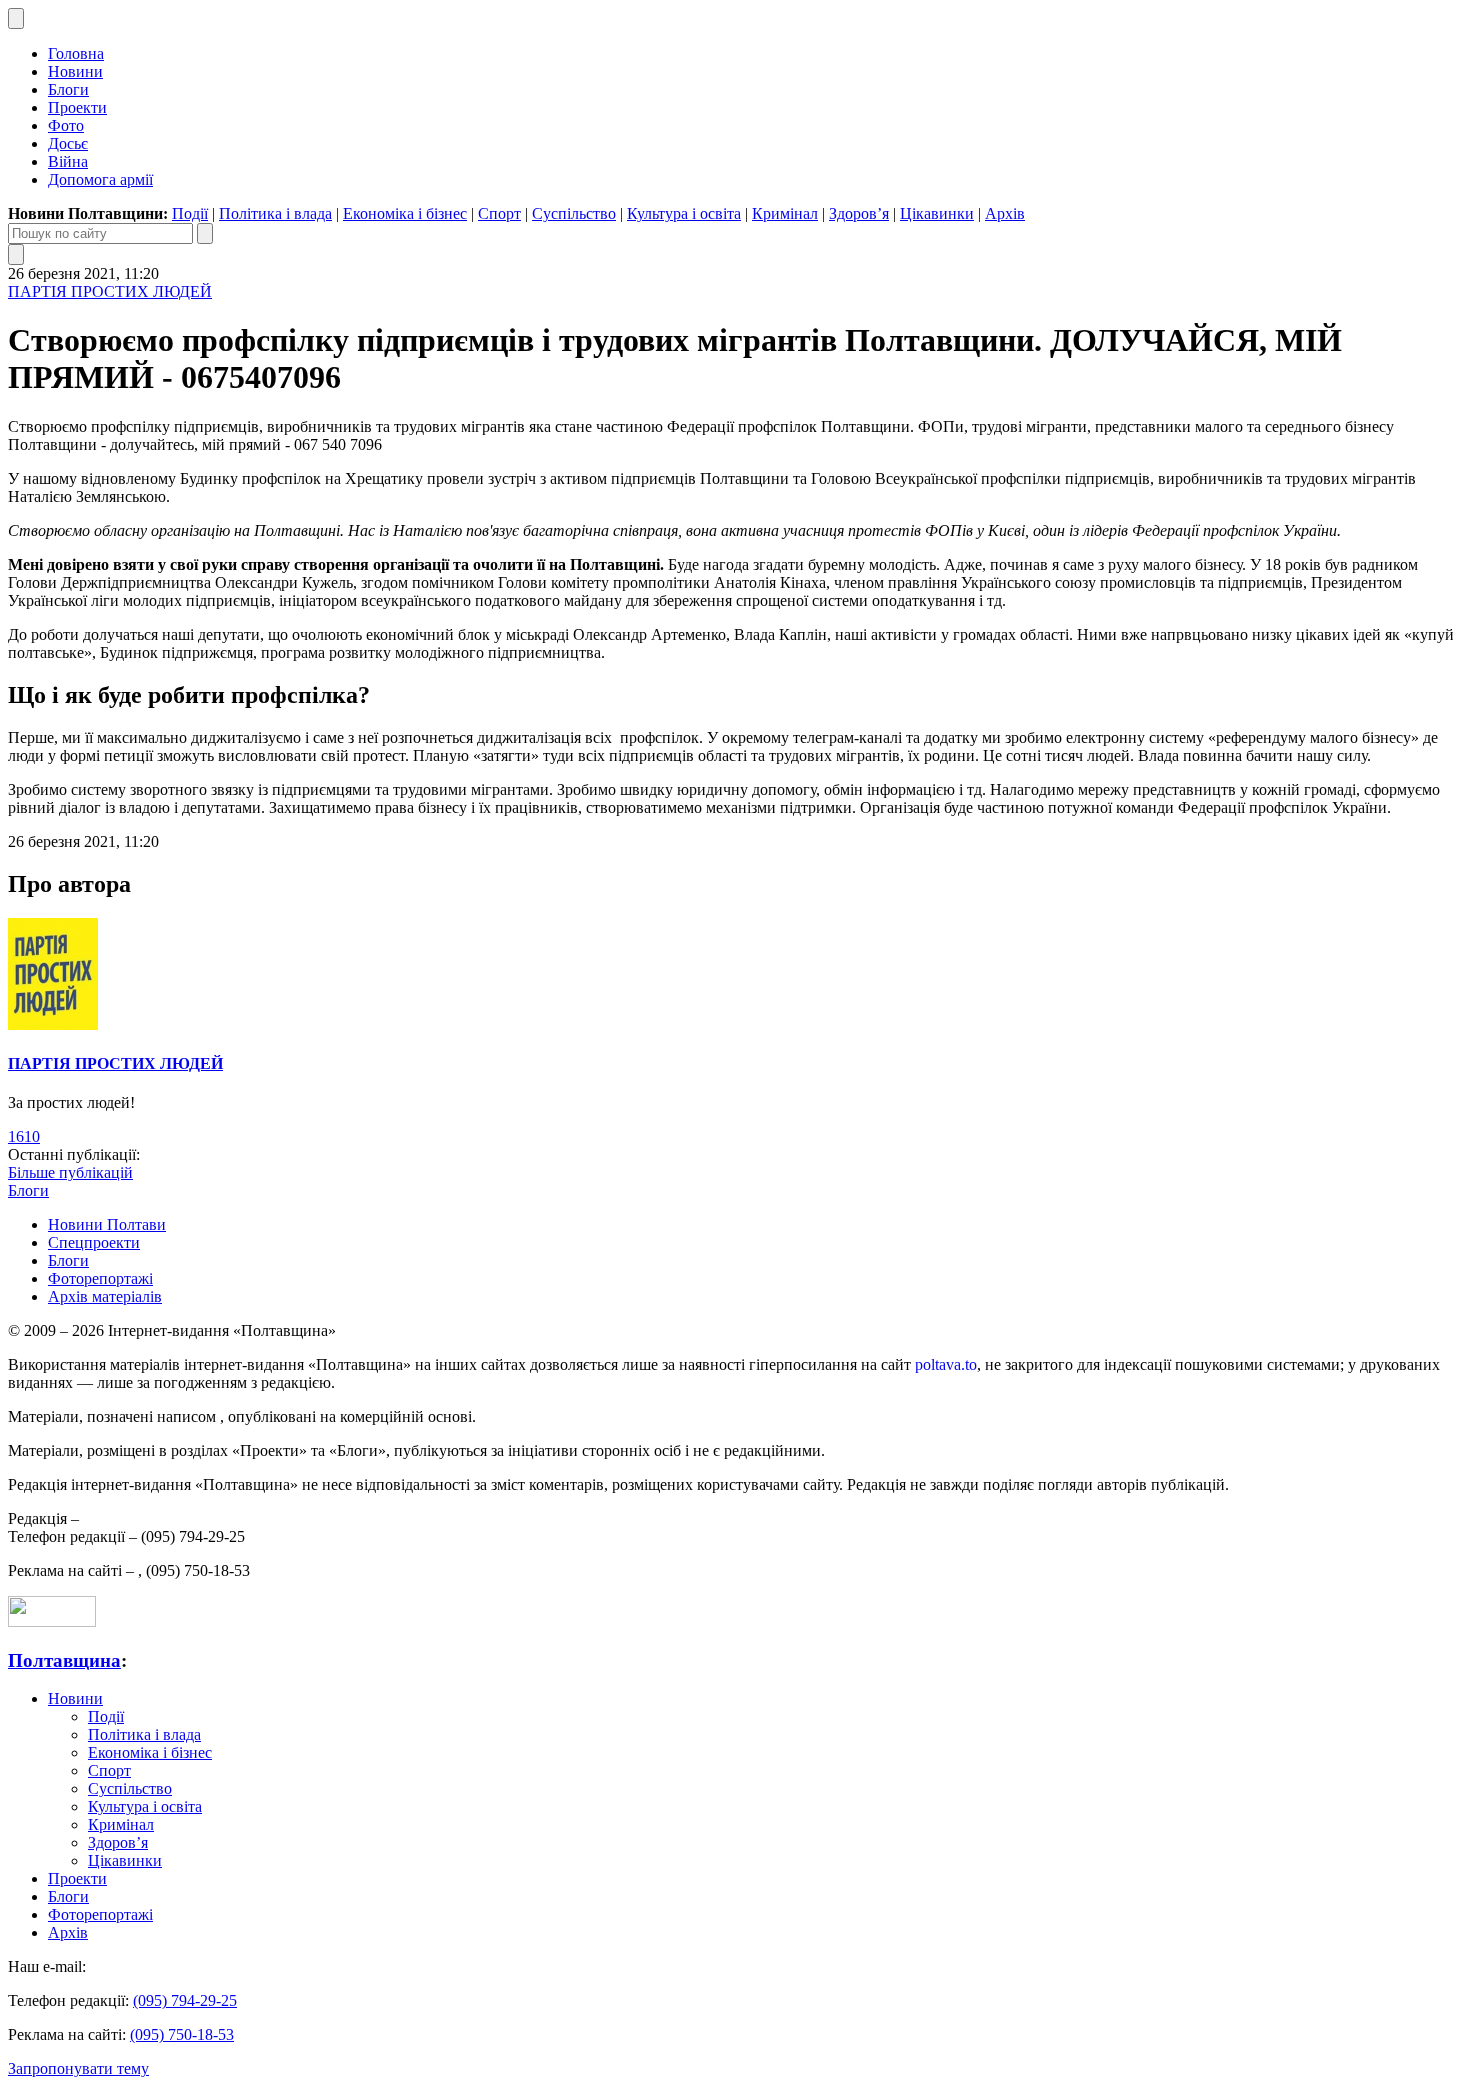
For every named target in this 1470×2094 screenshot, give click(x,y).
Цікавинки (937, 213)
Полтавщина (64, 1660)
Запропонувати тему (78, 2068)
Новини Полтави (107, 1224)
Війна (68, 161)
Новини (75, 71)
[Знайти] (205, 233)
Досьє (68, 143)
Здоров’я (859, 213)
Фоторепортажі (100, 1278)
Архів (1005, 213)
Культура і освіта (684, 213)
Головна (76, 53)
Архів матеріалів (105, 1296)
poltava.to (946, 1364)
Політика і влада (275, 213)
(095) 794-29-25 (185, 2000)
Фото (66, 125)
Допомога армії (100, 179)
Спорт (499, 213)
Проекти (77, 107)
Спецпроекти (94, 1242)
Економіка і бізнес (405, 213)
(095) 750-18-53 (182, 2034)
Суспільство (574, 213)
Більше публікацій (70, 1172)
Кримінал (785, 213)
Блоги (68, 89)
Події (190, 213)
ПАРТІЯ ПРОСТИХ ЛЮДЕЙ (110, 291)
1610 (24, 1136)
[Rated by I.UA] (52, 1621)
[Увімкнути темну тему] (16, 18)
